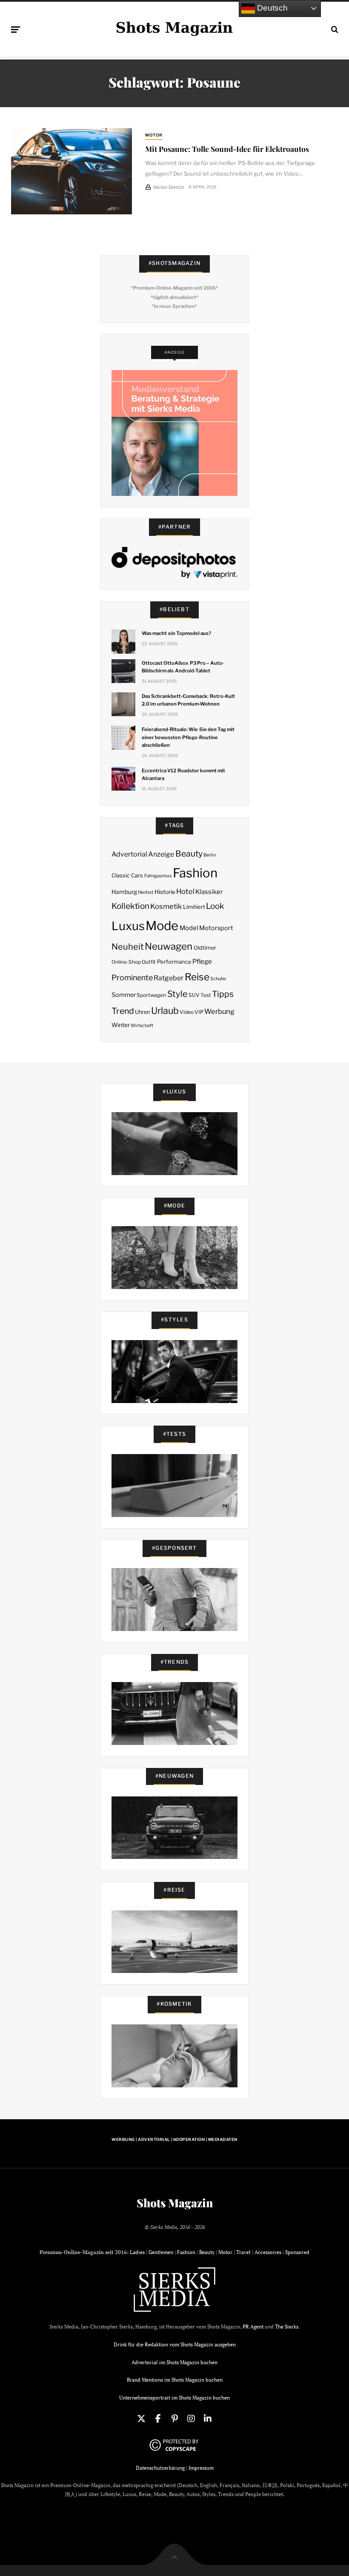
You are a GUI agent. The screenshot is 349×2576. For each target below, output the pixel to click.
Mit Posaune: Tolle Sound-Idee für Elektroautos (227, 149)
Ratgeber (169, 978)
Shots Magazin (175, 2203)
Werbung (219, 1011)
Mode (162, 926)
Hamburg (124, 892)
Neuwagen (169, 946)
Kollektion (130, 906)
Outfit (149, 962)
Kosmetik (166, 906)
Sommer (124, 995)
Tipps (223, 994)
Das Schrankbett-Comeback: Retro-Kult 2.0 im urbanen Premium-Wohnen (188, 700)
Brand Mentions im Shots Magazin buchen (175, 2380)
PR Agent (253, 2327)
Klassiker (209, 892)
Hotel (185, 891)
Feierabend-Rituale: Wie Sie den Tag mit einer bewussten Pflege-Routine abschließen (188, 737)
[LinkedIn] (208, 2419)
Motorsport (216, 928)
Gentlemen (161, 2252)
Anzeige (161, 854)
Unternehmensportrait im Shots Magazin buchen (174, 2398)
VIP (199, 1012)
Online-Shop (126, 962)
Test (206, 995)
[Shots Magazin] (174, 28)
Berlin (210, 855)
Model (189, 928)
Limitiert (194, 907)
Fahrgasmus (158, 876)
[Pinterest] (174, 2419)
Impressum (201, 2468)
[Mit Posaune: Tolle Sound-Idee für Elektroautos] (72, 171)
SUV (194, 995)
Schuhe (218, 979)
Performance (174, 962)
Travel (243, 2252)
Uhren (142, 1012)
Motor (154, 135)
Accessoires (268, 2252)
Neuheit (128, 947)
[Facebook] (158, 2419)
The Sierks (287, 2327)
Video (187, 1012)
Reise (197, 977)
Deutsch (271, 8)
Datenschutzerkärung (160, 2468)
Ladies (137, 2252)
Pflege (202, 961)
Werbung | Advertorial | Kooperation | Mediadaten (174, 2139)
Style (177, 994)
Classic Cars (127, 875)
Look (215, 906)
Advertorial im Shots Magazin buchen (174, 2362)
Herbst (146, 892)
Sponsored (297, 2252)
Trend (123, 1011)
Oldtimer (205, 948)
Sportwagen (151, 995)
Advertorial (129, 854)
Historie (165, 892)
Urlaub (165, 1010)
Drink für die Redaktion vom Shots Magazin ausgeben (175, 2344)
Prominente (132, 978)
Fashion (195, 873)
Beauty (189, 854)
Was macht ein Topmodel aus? (176, 633)
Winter (121, 1025)
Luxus (128, 926)
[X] (141, 2419)
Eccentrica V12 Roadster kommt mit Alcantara (183, 774)
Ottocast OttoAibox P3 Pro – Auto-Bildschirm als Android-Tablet (183, 667)
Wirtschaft (142, 1026)
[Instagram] (191, 2419)
